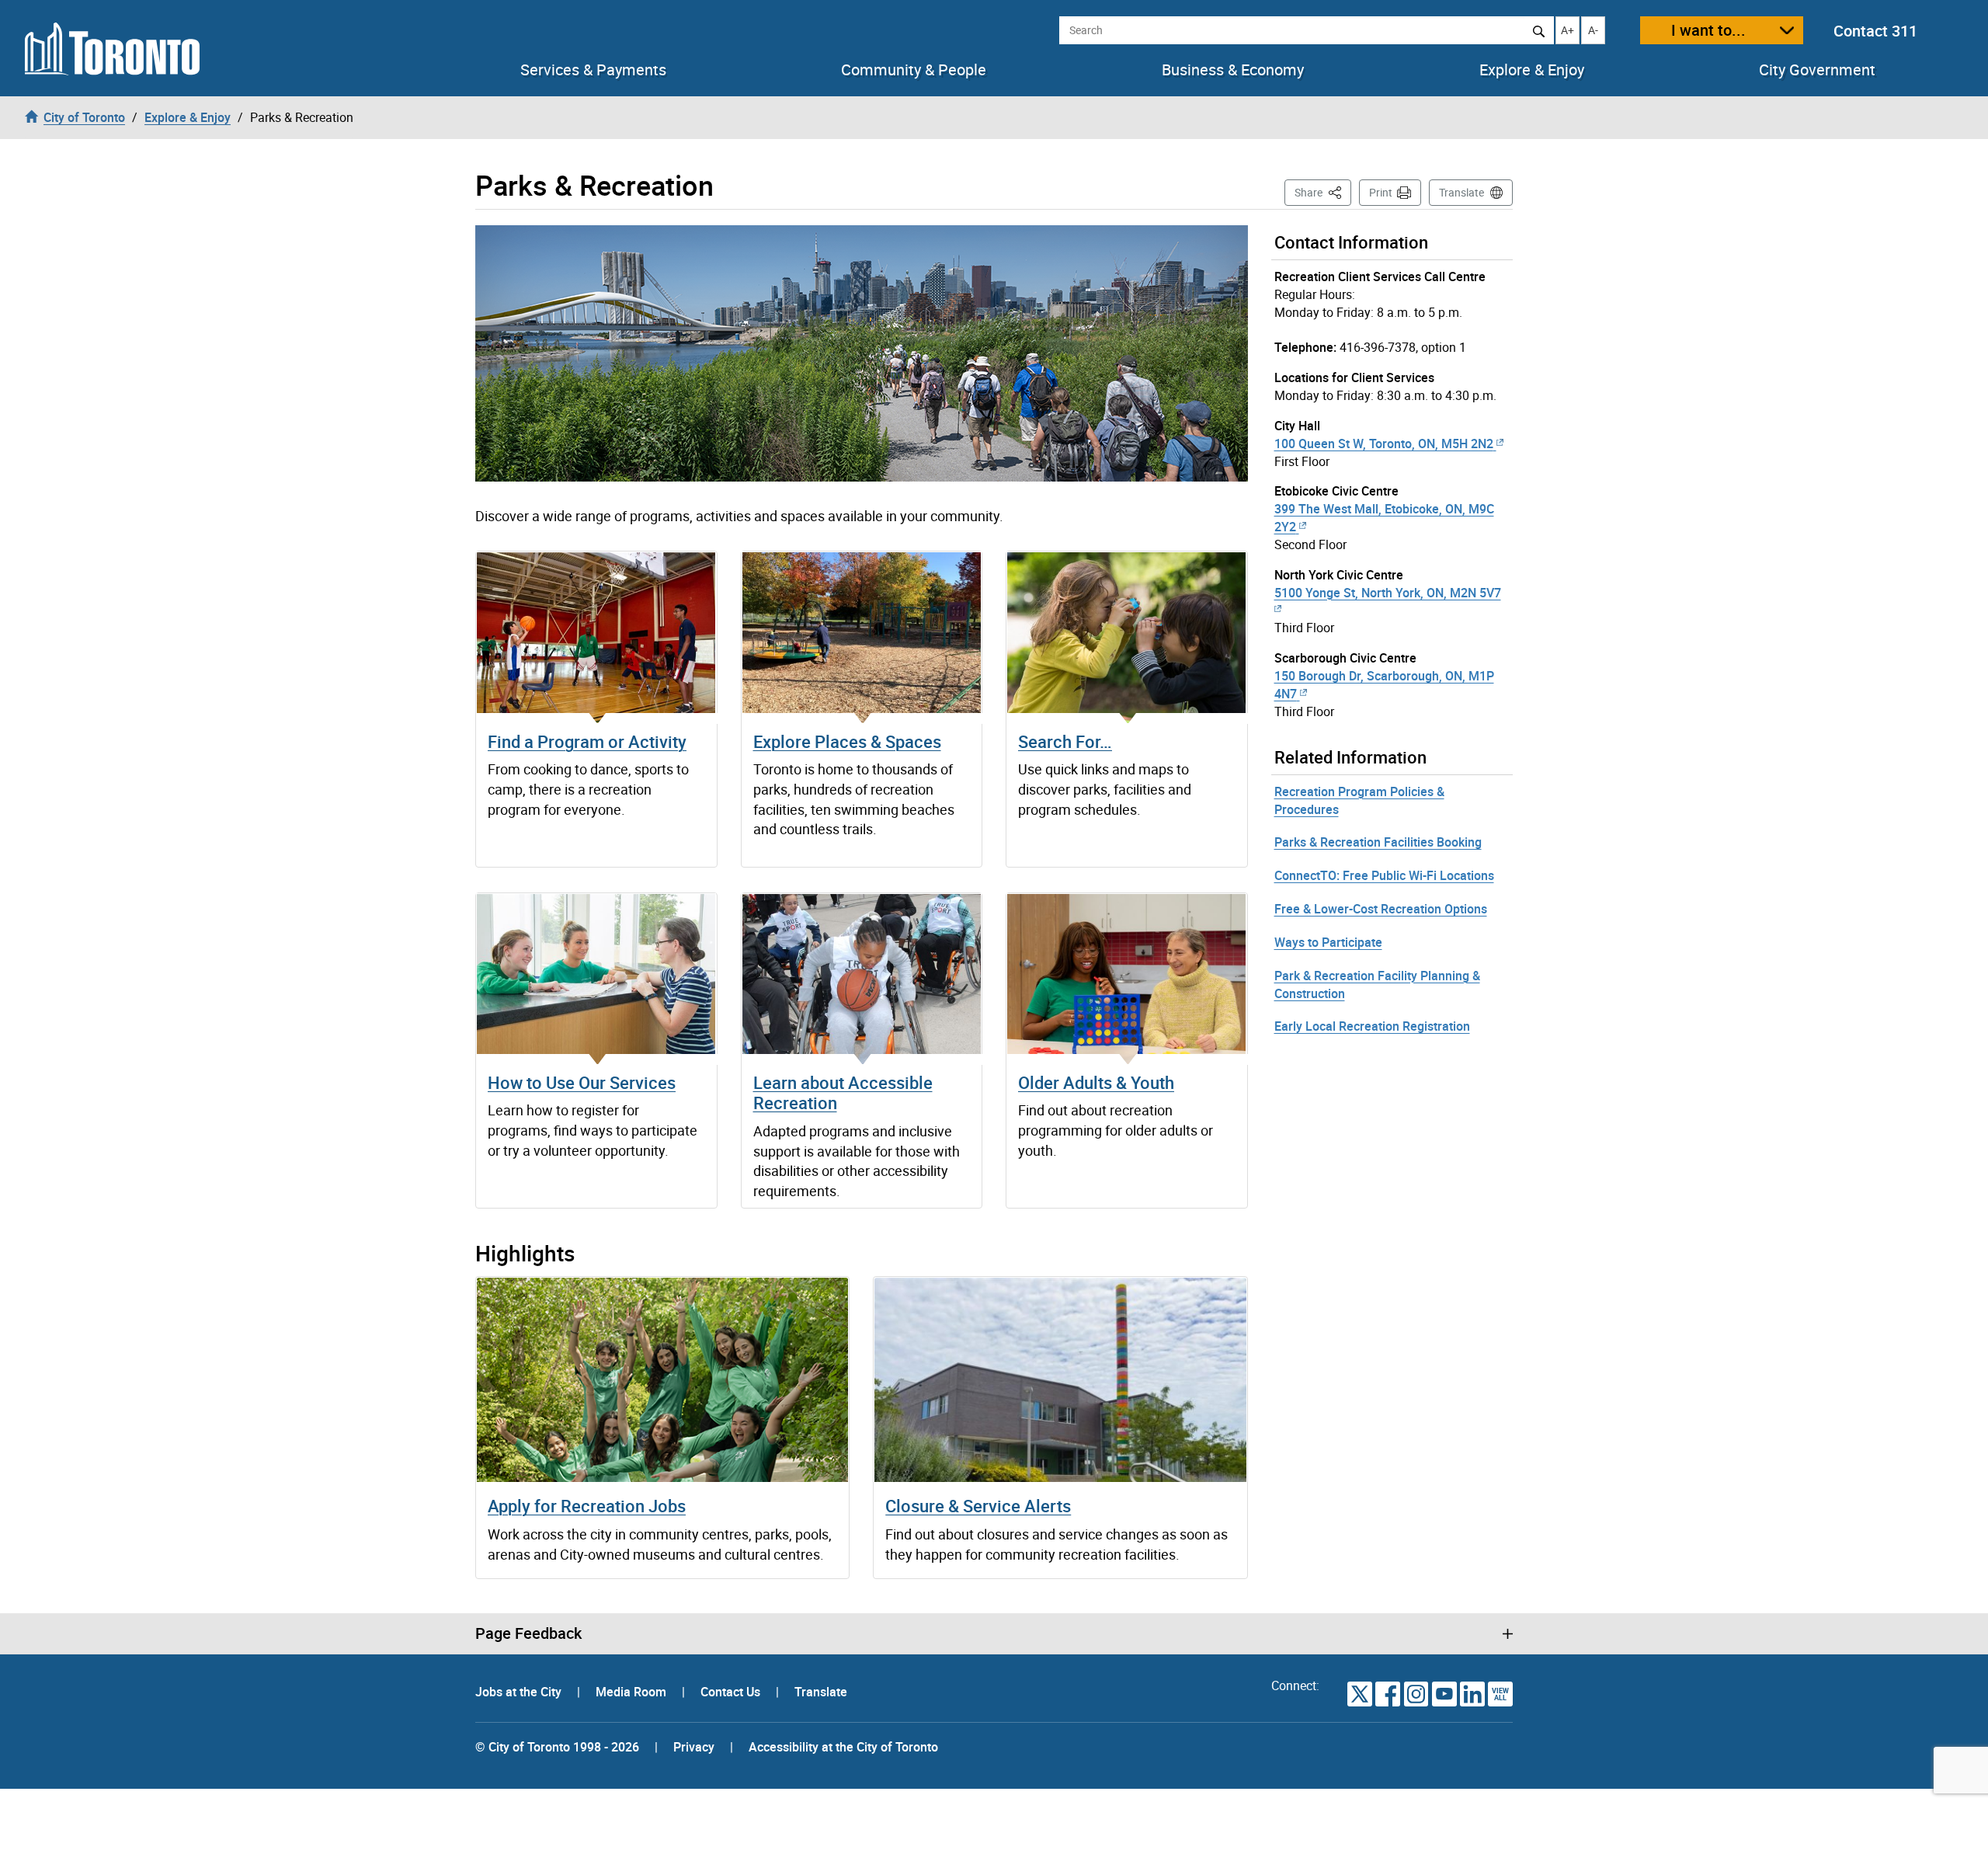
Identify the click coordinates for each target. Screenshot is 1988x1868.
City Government (1817, 70)
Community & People (914, 70)
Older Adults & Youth (1096, 1082)
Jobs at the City (520, 1692)
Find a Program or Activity (587, 741)
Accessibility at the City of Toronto (843, 1747)
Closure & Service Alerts (978, 1506)
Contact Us (732, 1692)
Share (1323, 192)
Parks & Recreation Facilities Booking (1378, 842)
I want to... (1708, 30)
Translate (1461, 192)
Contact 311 (1875, 31)
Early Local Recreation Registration (1372, 1026)
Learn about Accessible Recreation (843, 1092)
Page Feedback (528, 1633)
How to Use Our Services (582, 1082)
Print (1381, 192)
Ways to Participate (1328, 942)
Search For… (1065, 741)
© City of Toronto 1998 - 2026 (557, 1747)
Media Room (633, 1692)
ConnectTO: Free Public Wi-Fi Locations (1384, 875)
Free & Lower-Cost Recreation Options (1381, 909)
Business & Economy (1233, 70)
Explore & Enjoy (1532, 70)
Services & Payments (593, 70)
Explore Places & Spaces (847, 741)
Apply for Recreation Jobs (587, 1506)
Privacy (694, 1747)
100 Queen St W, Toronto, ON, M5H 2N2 (1384, 444)
